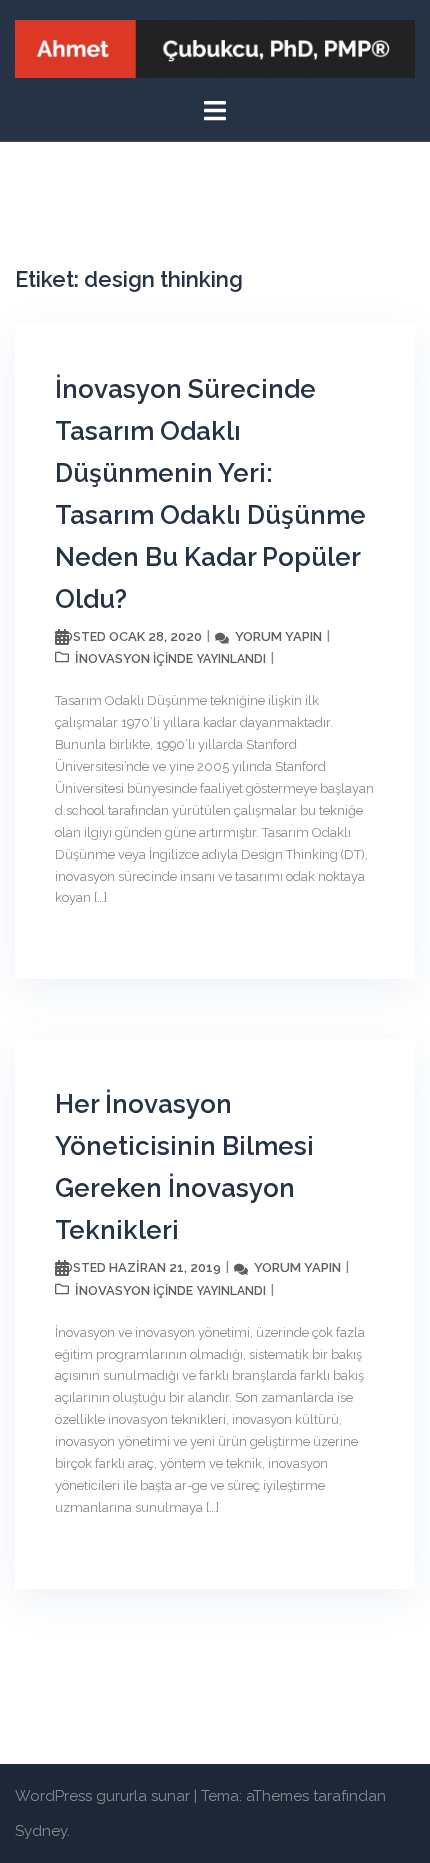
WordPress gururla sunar (102, 1796)
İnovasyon (112, 658)
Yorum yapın (278, 636)
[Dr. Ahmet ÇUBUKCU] (215, 48)
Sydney (41, 1831)
